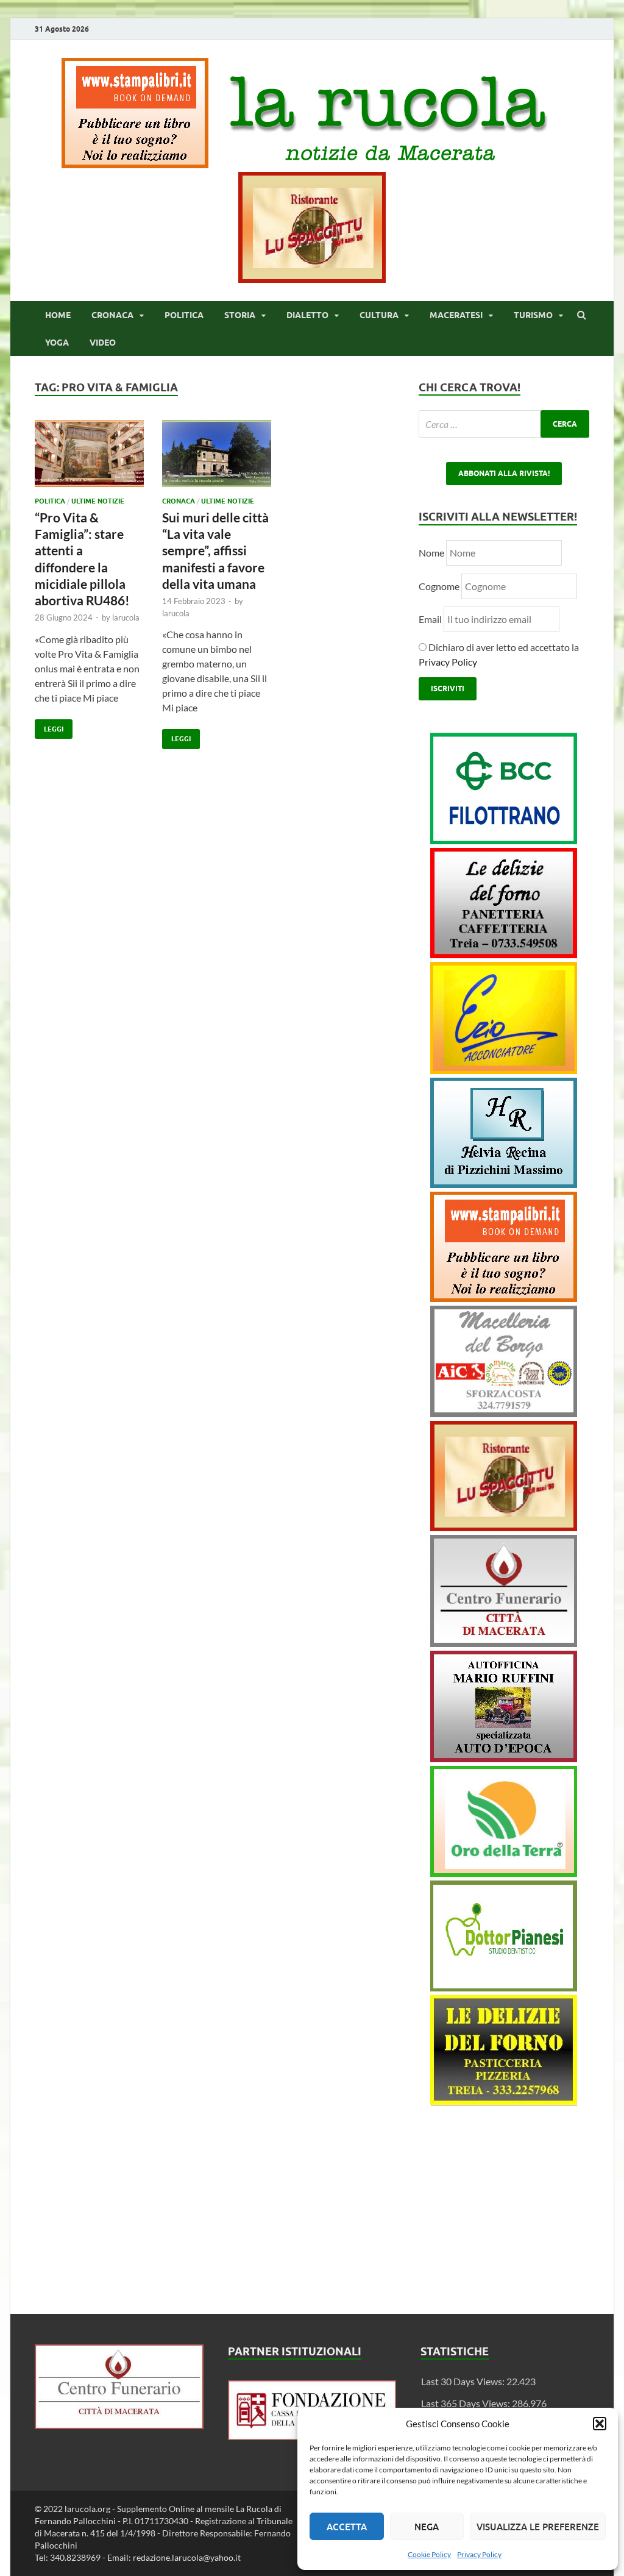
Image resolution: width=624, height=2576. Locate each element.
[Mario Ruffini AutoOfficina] (504, 1758)
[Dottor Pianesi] (504, 1987)
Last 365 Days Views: (466, 2403)
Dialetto (307, 315)
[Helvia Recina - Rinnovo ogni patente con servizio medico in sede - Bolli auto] (504, 1184)
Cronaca (112, 315)
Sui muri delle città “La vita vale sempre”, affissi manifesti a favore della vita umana (215, 550)
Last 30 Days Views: (464, 2381)
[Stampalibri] (136, 164)
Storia (240, 315)
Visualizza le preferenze (538, 2527)
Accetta (347, 2527)
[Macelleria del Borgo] (504, 1413)
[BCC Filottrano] (504, 840)
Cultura (379, 315)
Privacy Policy (479, 2554)
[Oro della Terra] (504, 1873)
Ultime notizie (98, 501)
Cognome (439, 586)
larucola (126, 617)
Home (58, 315)
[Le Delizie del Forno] (504, 954)
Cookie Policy (429, 2554)
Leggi (49, 726)
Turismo (533, 315)
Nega (427, 2527)
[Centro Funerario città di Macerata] (504, 1643)
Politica (184, 315)
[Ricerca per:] (504, 424)
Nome (431, 553)
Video (103, 343)
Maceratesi (456, 315)
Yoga (57, 343)
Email (431, 619)
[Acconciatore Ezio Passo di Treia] (504, 1070)
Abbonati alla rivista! (504, 473)
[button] (600, 2424)
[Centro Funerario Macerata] (119, 2425)
